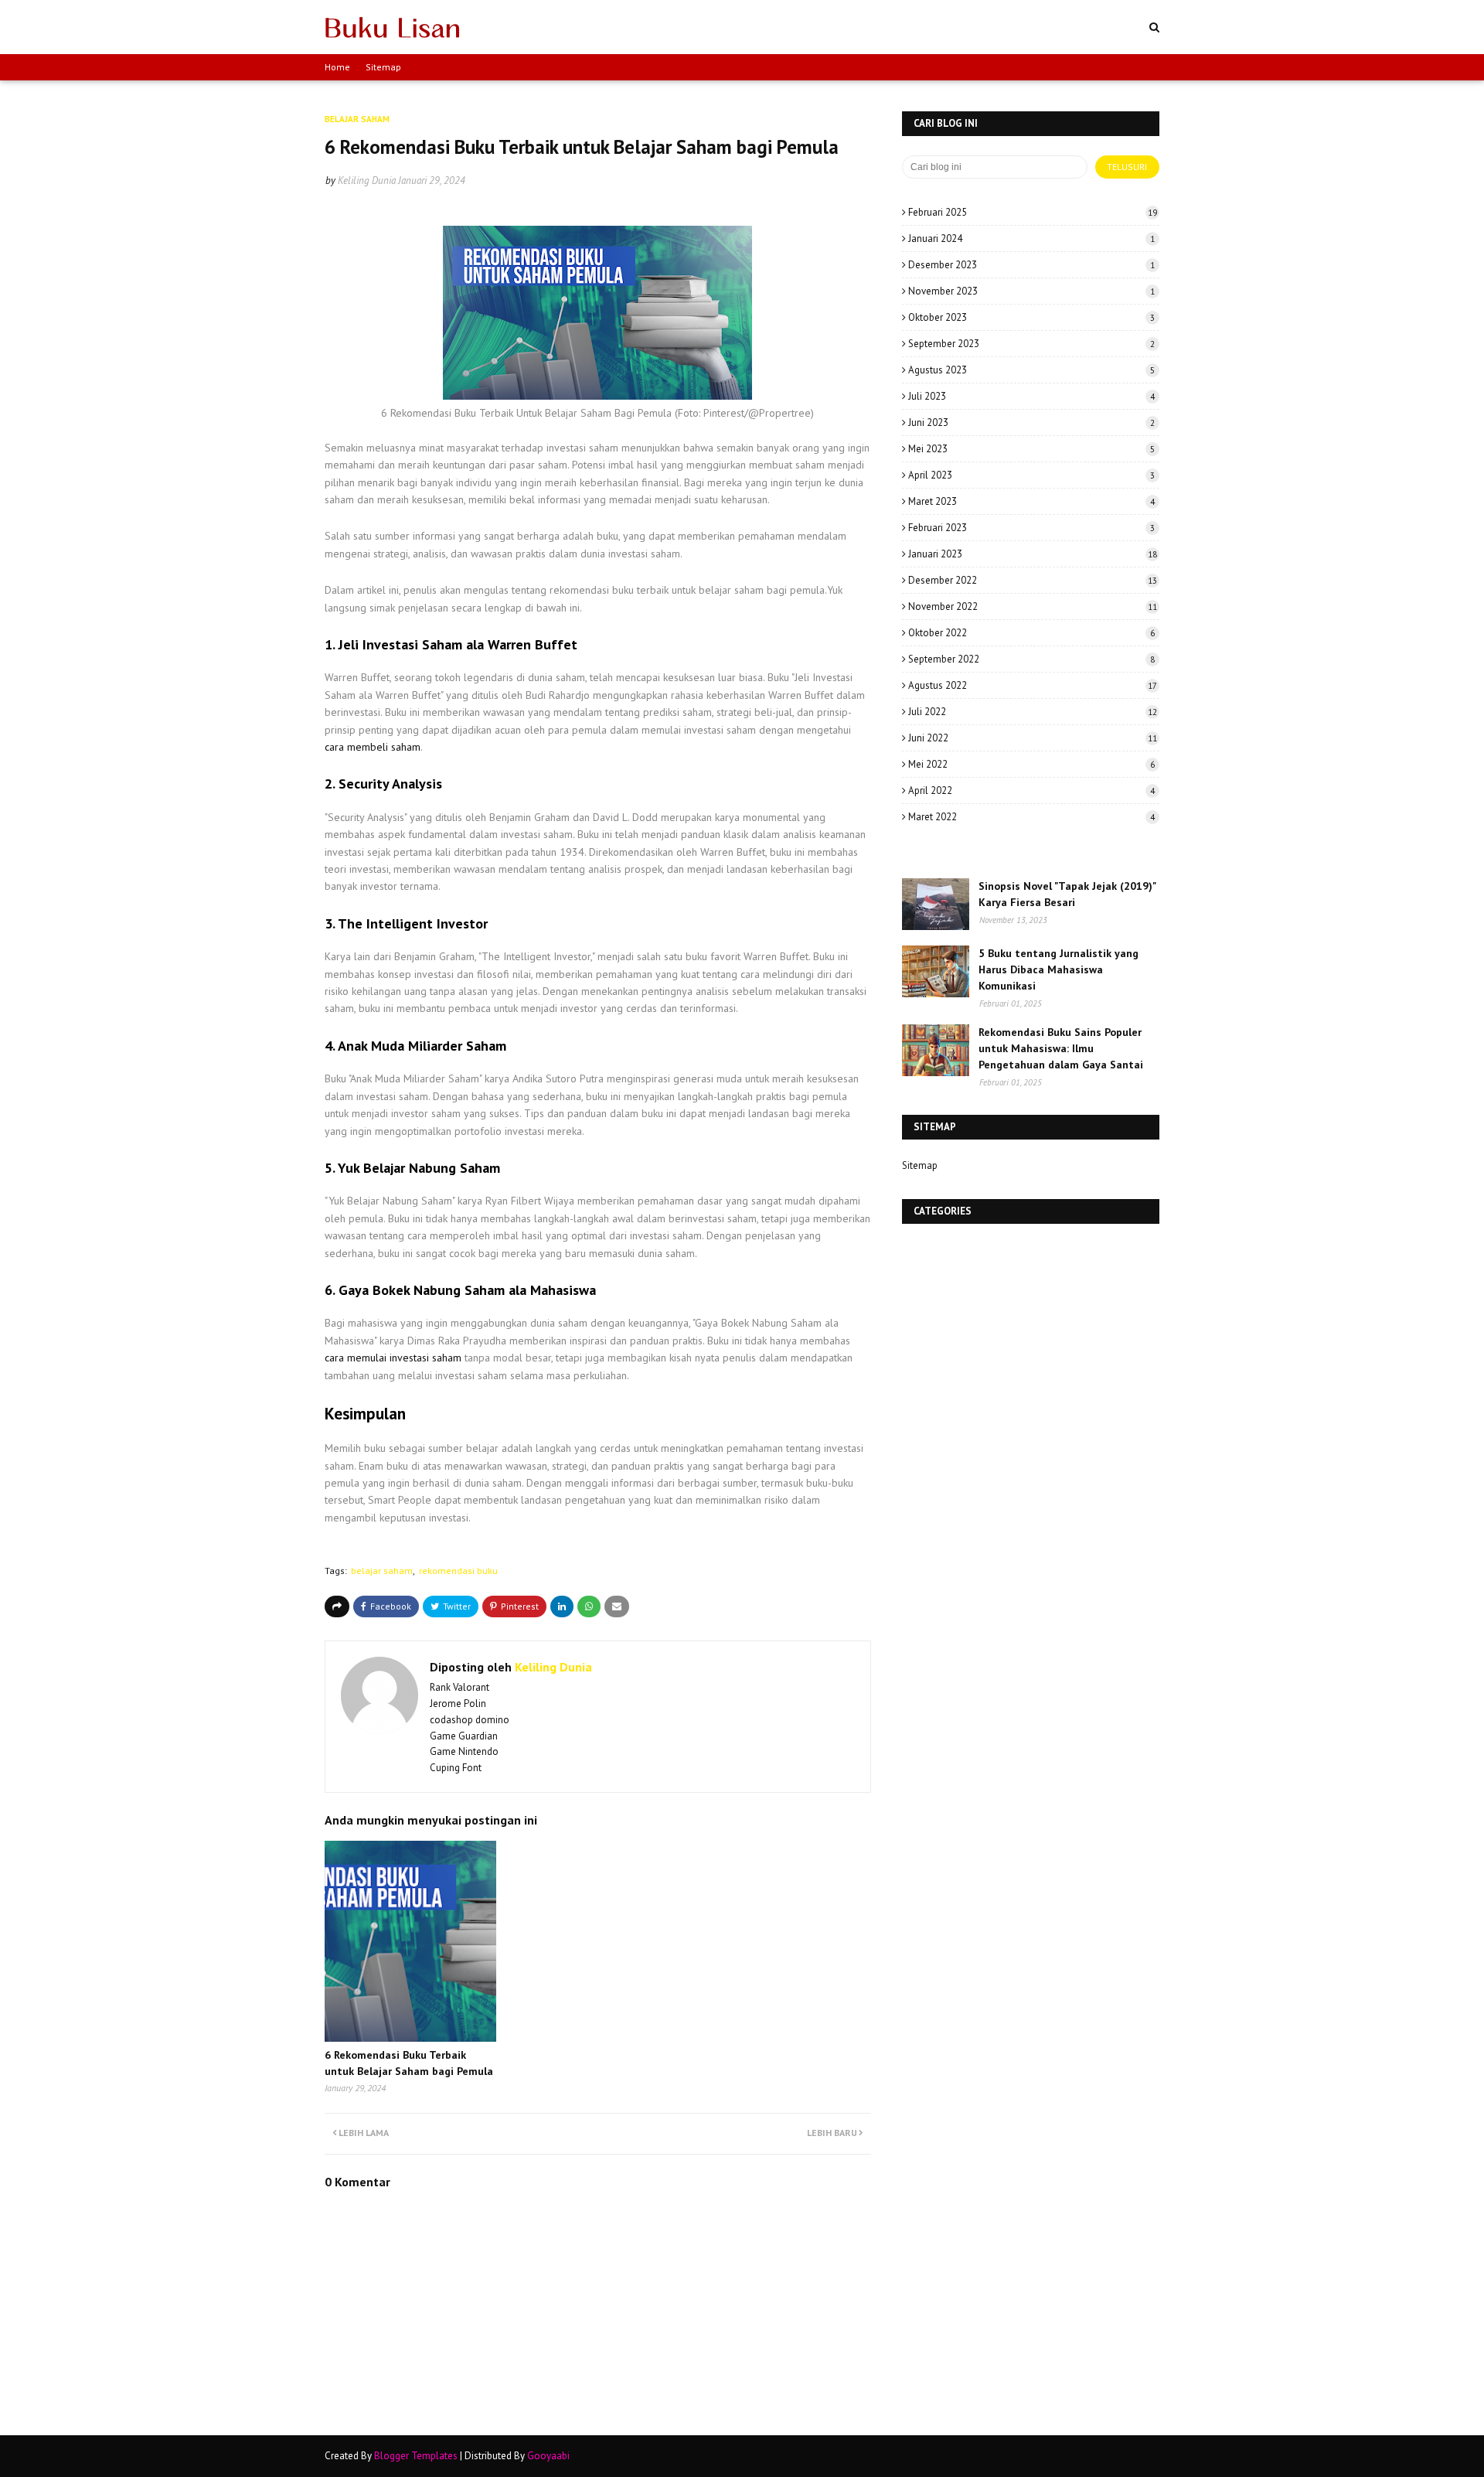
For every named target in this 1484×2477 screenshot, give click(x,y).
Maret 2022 (1031, 817)
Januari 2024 (1031, 239)
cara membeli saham (373, 747)
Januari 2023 (1033, 554)
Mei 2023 (1031, 449)
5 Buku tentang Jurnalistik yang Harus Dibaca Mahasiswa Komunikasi (1059, 969)
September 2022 (1031, 659)
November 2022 (1033, 606)
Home (337, 67)
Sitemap (383, 67)
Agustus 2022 (1033, 685)
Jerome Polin (458, 1704)
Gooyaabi (548, 2456)
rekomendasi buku (458, 1571)
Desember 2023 (1031, 265)
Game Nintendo (464, 1751)
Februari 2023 (1031, 528)
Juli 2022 (1033, 712)
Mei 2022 (1031, 764)
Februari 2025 (1033, 212)
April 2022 (1031, 790)
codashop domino (470, 1720)
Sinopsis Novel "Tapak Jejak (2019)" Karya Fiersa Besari (1067, 894)
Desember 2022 (1033, 580)
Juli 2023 (1031, 396)
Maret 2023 (1031, 501)
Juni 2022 (1033, 738)
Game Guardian (464, 1736)
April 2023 (1031, 475)
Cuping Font (456, 1768)
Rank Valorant (459, 1687)
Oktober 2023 (1031, 317)
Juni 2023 (1031, 422)
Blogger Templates (416, 2456)
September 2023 (1031, 344)
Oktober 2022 (1031, 633)
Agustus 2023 (1031, 370)
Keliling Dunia (367, 181)
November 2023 (1031, 291)
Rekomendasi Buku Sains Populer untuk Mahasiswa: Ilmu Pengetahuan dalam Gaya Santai (1061, 1048)
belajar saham (382, 1571)
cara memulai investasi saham (393, 1358)
